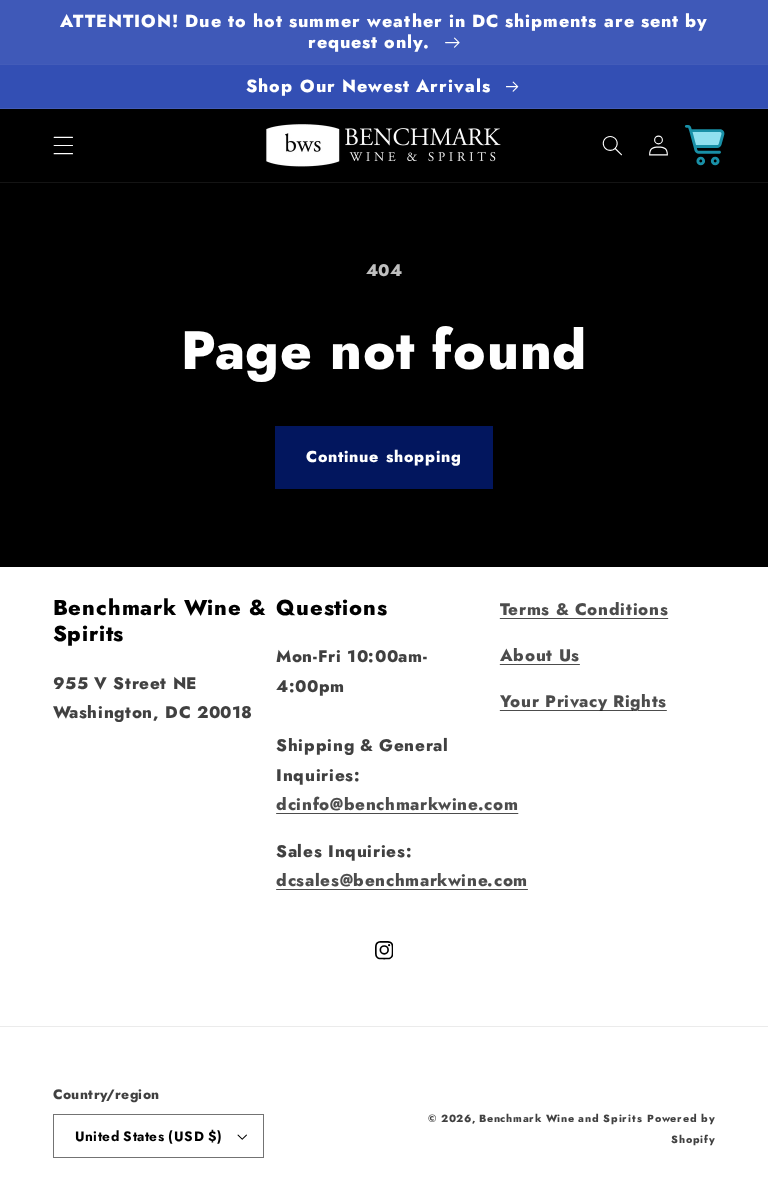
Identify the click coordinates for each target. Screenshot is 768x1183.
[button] (63, 145)
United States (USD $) (149, 1136)
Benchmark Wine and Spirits (560, 1118)
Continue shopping (384, 456)
